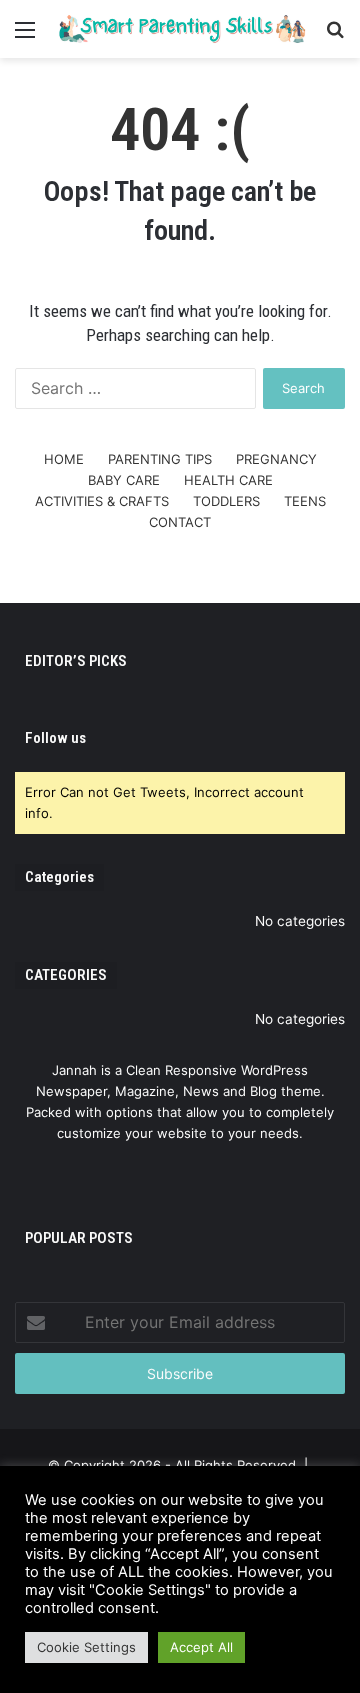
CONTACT (180, 522)
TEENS (305, 501)
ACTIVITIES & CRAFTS (102, 501)
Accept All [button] (201, 1647)
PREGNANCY (276, 459)
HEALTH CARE (228, 480)
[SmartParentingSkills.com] (180, 29)
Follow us (55, 738)
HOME (64, 459)
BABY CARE (124, 480)
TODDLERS (226, 501)
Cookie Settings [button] (86, 1647)
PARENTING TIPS (160, 459)
